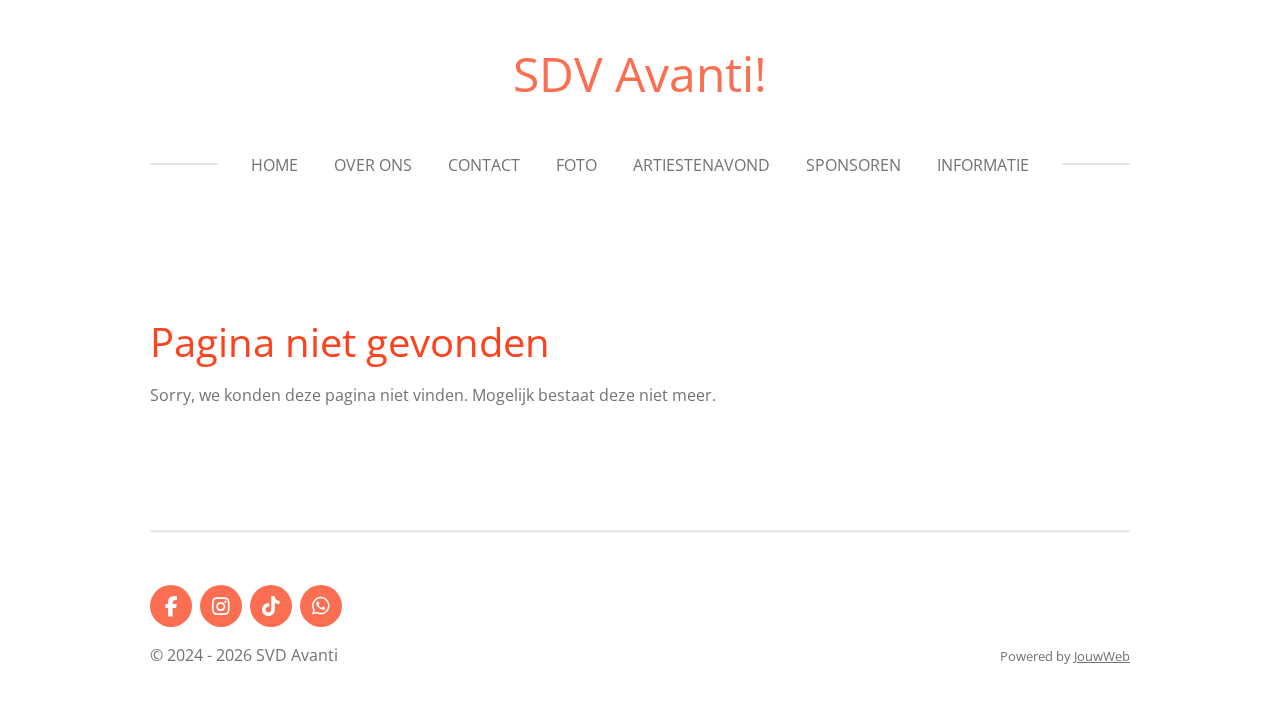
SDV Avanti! (640, 73)
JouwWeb (1102, 656)
